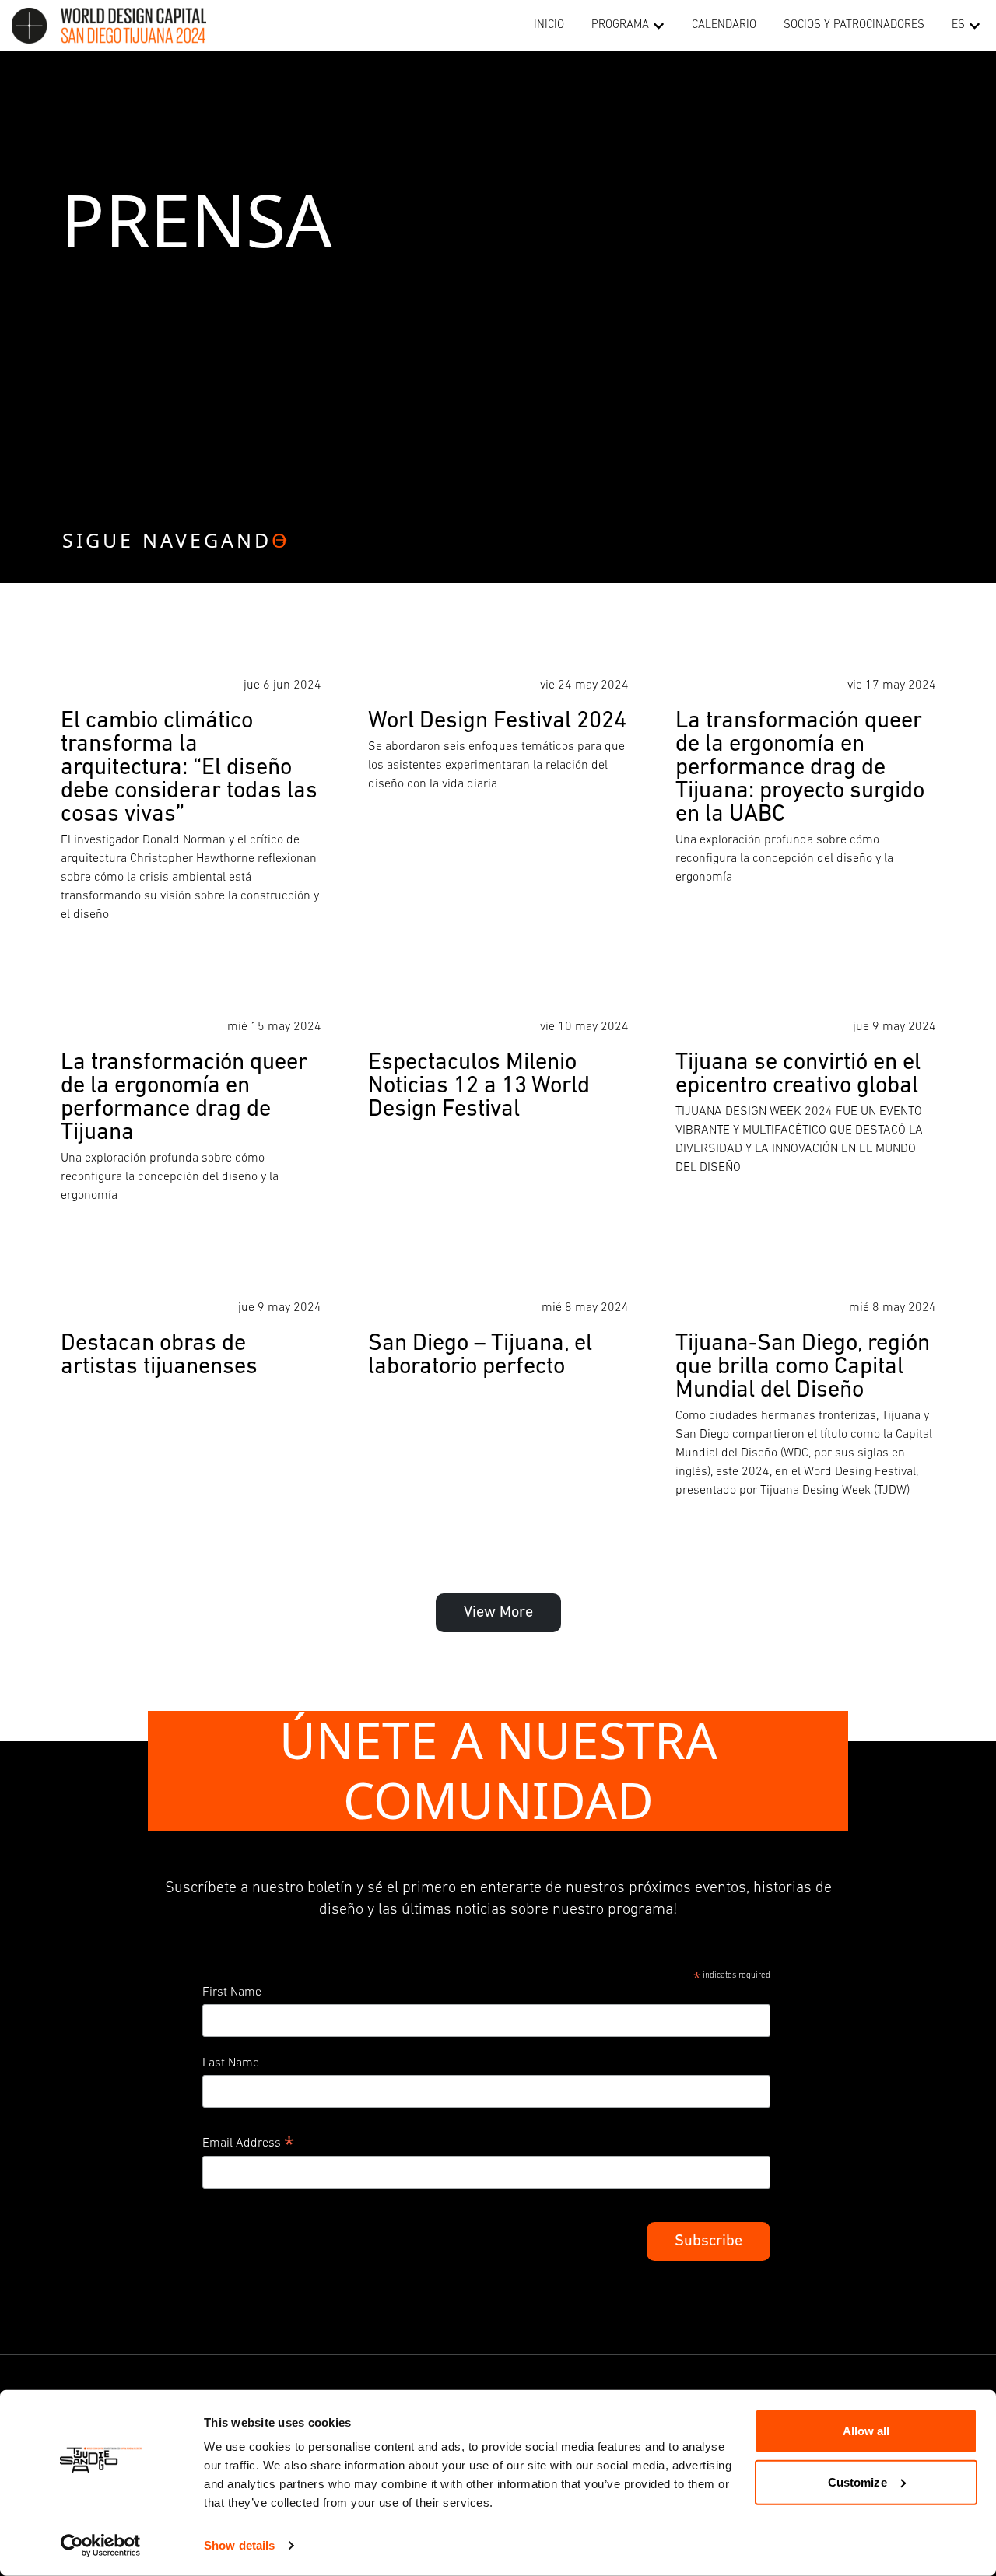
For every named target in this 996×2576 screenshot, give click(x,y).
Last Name (231, 2063)
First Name (232, 1992)
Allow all (866, 2431)
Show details (239, 2545)
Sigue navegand (176, 540)
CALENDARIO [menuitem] (724, 25)
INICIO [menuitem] (549, 25)
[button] (659, 26)
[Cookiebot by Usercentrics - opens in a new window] (101, 2546)
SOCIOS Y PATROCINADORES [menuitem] (854, 25)
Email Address (248, 2142)
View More (498, 1613)
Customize (857, 2481)
